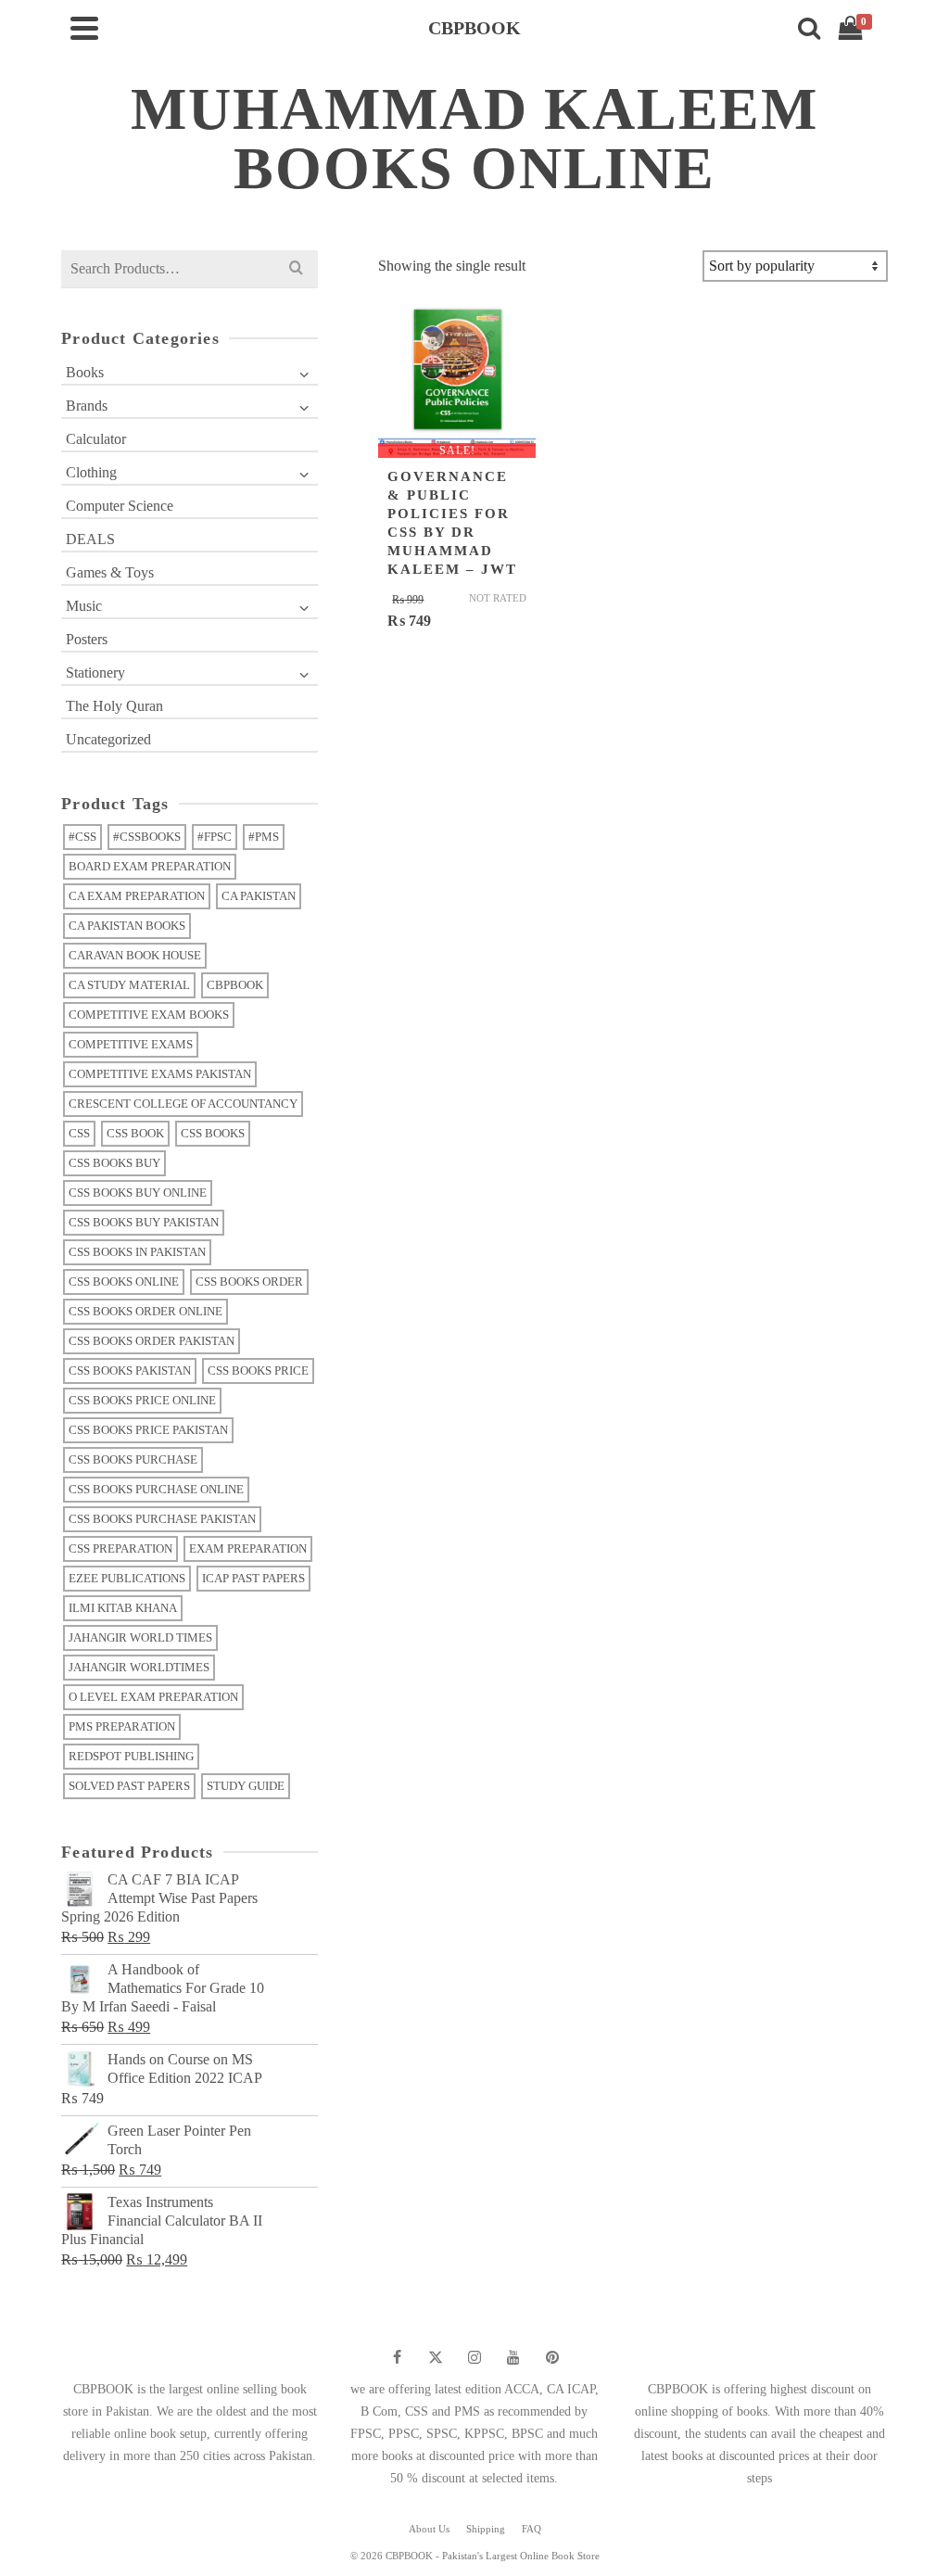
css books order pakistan (152, 1341)
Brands (87, 406)
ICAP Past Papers (253, 1578)
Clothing (91, 472)
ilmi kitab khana (123, 1608)
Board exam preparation (150, 866)
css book (135, 1133)
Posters (87, 639)
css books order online (146, 1311)
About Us (429, 2529)
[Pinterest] (552, 2357)
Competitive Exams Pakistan (160, 1074)
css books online (124, 1282)
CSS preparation (120, 1548)
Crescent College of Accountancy (183, 1104)
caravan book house (135, 955)
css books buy (114, 1163)
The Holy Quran (114, 706)
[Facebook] (397, 2357)
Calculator (96, 439)
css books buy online (138, 1193)
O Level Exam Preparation (153, 1697)
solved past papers (129, 1786)
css (79, 1133)
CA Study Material (129, 985)
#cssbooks (147, 837)
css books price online (142, 1400)
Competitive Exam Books (149, 1015)
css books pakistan (130, 1370)
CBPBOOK (235, 985)
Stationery (95, 673)
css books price (258, 1370)
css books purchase (133, 1459)
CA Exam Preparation (137, 896)
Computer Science (120, 506)
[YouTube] (513, 2357)
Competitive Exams (131, 1044)
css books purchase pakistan (162, 1519)
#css (82, 837)
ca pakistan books (127, 926)
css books (213, 1133)
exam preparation (248, 1548)
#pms (264, 837)
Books (85, 372)
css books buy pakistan (144, 1222)
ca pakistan (259, 896)
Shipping (486, 2529)
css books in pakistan (137, 1252)
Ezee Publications (127, 1578)
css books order (249, 1282)
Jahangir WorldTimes (139, 1667)
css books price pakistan (148, 1430)
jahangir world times (140, 1637)
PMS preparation (122, 1726)
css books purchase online (156, 1489)
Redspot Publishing (131, 1756)
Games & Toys (110, 572)
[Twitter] (436, 2357)
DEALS (90, 539)
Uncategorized (108, 739)
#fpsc (215, 837)
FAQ (531, 2529)
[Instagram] (474, 2357)
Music (84, 606)
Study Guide (246, 1786)
